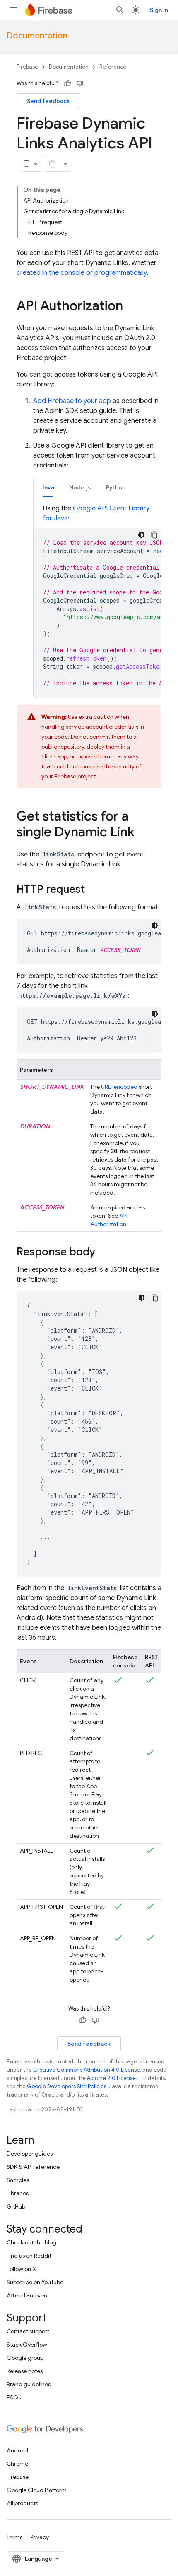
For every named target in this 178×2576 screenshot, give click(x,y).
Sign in (159, 10)
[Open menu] (13, 10)
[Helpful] (67, 83)
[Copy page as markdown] (53, 164)
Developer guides (30, 2154)
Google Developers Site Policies (67, 2086)
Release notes (25, 2371)
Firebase (27, 67)
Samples (18, 2180)
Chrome (17, 2464)
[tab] (48, 487)
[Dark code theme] (141, 535)
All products (22, 2503)
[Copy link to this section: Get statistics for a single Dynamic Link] (143, 833)
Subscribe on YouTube (35, 2282)
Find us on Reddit (29, 2256)
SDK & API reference (33, 2167)
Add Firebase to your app (72, 401)
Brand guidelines (29, 2384)
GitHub (16, 2206)
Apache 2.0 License (111, 2078)
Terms (14, 2537)
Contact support (28, 2331)
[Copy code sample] (154, 535)
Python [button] (116, 487)
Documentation (37, 36)
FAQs (14, 2397)
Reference (113, 67)
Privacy (40, 2537)
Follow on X (21, 2269)
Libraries (18, 2193)
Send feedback (48, 101)
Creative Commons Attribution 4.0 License (87, 2070)
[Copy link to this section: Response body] (103, 1252)
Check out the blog (31, 2242)
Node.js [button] (80, 487)
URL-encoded (119, 1087)
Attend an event (28, 2295)
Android (17, 2450)
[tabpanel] (97, 601)
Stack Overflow (27, 2345)
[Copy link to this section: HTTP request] (93, 890)
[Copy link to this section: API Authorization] (131, 307)
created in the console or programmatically (82, 273)
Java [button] (48, 487)
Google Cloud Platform (37, 2490)
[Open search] (120, 10)
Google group (25, 2358)
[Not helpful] (80, 83)
